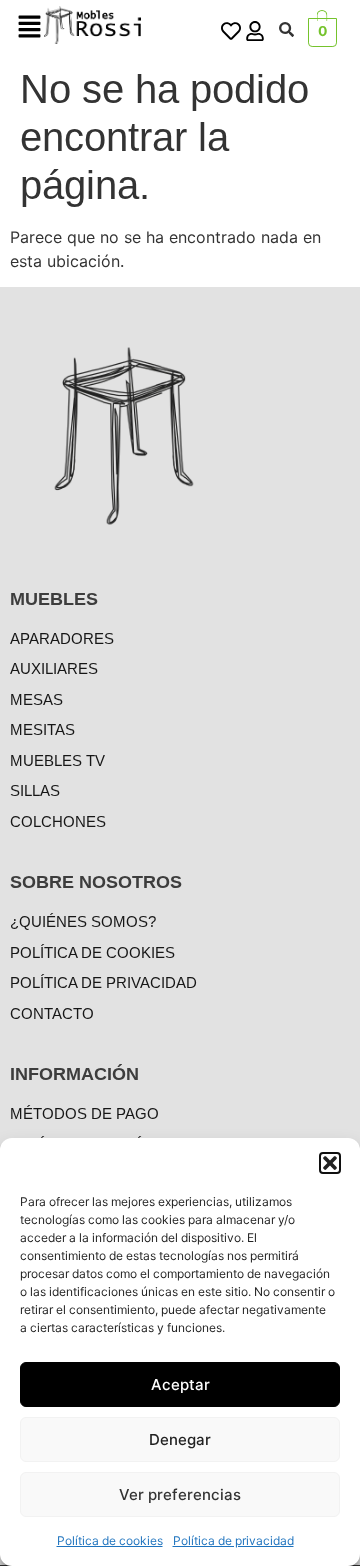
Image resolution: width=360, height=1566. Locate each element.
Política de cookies (110, 1540)
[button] (330, 1163)
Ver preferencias (180, 1494)
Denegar (180, 1439)
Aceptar (180, 1384)
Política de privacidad (233, 1540)
